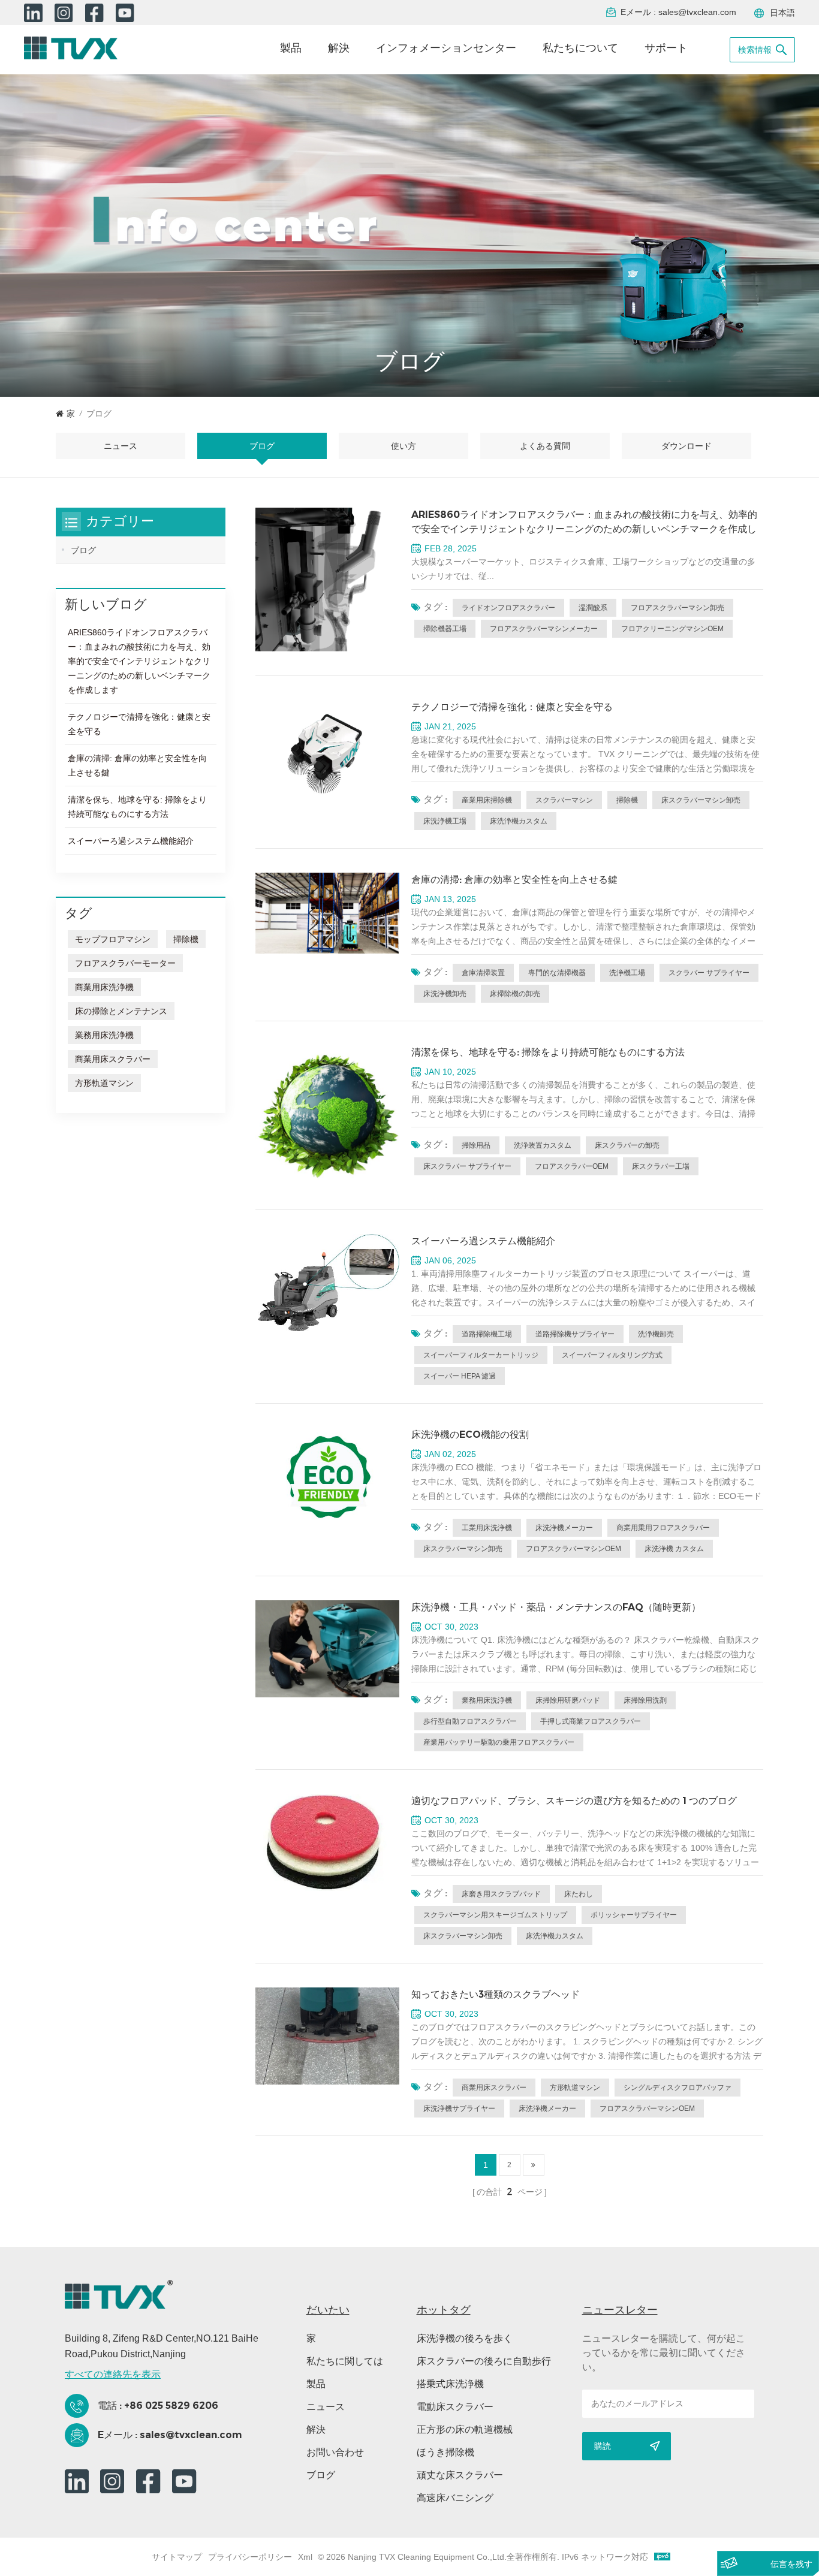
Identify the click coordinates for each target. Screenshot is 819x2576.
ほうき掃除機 (445, 2452)
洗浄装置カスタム (543, 1145)
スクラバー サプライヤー (709, 973)
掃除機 (627, 800)
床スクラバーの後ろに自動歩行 (484, 2361)
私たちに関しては (345, 2361)
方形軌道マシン (575, 2088)
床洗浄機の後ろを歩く (465, 2338)
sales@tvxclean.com (697, 12)
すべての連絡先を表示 (113, 2374)
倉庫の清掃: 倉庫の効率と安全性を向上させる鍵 (514, 880)
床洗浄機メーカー (564, 1528)
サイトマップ (177, 2557)
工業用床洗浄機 (487, 1528)
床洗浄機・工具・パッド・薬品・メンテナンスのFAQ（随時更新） (556, 1607)
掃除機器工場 (445, 629)
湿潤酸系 (593, 608)
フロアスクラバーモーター (125, 963)
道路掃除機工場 (487, 1334)
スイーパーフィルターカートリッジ (481, 1355)
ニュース (326, 2407)
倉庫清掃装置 (483, 973)
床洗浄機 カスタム (674, 1549)
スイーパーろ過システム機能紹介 (483, 1241)
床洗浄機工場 (445, 821)
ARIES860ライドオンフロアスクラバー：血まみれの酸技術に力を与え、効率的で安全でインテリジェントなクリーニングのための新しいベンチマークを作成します (584, 523)
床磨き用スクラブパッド (501, 1894)
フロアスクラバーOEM (572, 1166)
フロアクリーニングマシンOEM (672, 629)
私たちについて (580, 48)
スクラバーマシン (564, 800)
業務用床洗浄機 (487, 1700)
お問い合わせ (335, 2452)
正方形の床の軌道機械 (465, 2429)
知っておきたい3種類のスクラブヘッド (496, 1994)
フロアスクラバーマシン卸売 (678, 608)
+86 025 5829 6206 (171, 2405)
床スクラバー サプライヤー (467, 1166)
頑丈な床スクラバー (460, 2475)
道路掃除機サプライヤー (575, 1334)
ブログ (262, 446)
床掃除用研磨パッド (568, 1700)
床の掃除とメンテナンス (121, 1011)
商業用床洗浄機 (104, 987)
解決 (339, 48)
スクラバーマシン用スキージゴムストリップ (495, 1915)
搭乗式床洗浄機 (450, 2384)
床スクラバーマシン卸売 (701, 800)
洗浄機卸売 (656, 1334)
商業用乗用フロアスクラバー (663, 1528)
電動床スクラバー (455, 2407)
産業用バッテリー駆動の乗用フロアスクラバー (499, 1742)
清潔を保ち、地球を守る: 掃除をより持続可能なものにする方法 (548, 1052)
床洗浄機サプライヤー (459, 2109)
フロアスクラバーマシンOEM (573, 1549)
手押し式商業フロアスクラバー (591, 1721)
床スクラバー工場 (661, 1166)
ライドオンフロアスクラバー (508, 608)
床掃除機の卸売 (515, 994)
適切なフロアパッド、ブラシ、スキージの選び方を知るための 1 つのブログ (574, 1801)
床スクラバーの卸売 (627, 1145)
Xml (305, 2557)
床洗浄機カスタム (519, 821)
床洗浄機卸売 (445, 994)
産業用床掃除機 (487, 800)
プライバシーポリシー (250, 2557)
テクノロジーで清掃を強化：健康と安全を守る (512, 707)
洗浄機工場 (627, 973)
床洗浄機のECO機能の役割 (470, 1435)
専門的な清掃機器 (557, 973)
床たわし (579, 1894)
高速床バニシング (455, 2498)
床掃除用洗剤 (645, 1700)
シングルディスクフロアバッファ (678, 2088)
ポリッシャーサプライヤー (634, 1915)
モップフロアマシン (113, 939)
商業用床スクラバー (494, 2088)
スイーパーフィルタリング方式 (612, 1355)
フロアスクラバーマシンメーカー (544, 629)
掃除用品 (476, 1145)
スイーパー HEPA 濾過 (460, 1376)
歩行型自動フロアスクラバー (470, 1721)
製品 (291, 48)
